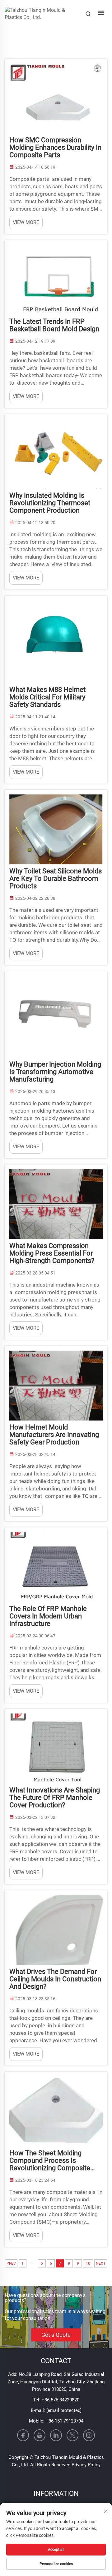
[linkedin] (56, 2435)
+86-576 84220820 (61, 2400)
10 (88, 2263)
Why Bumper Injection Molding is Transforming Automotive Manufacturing (55, 1072)
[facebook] (23, 2435)
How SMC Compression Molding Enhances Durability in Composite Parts (55, 148)
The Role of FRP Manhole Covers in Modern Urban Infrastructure (48, 1616)
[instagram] (89, 2435)
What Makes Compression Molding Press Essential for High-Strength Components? (52, 1253)
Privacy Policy (86, 2465)
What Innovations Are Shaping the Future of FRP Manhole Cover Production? (55, 1798)
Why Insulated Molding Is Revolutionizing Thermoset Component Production (50, 503)
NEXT (101, 2263)
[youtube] (40, 2435)
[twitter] (72, 2435)
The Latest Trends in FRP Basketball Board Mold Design (54, 325)
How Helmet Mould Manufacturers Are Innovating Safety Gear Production (54, 1435)
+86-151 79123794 (65, 2421)
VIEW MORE (26, 222)
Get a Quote (56, 2335)
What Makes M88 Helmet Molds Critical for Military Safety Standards (47, 697)
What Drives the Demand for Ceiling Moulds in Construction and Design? (55, 1979)
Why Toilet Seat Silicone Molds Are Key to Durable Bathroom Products (56, 879)
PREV (11, 2263)
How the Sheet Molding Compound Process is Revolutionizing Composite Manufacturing (50, 2161)
